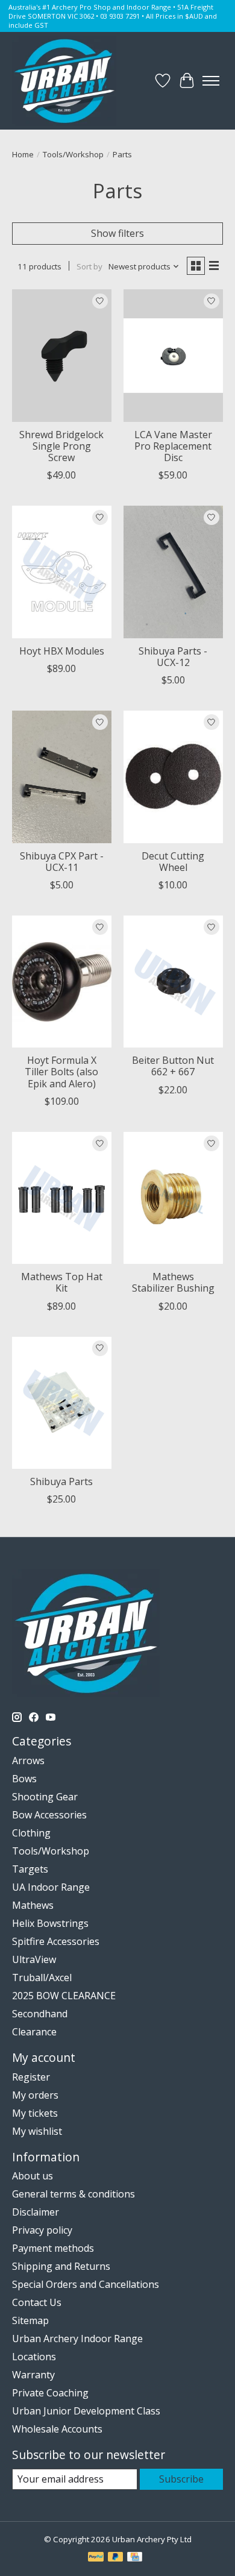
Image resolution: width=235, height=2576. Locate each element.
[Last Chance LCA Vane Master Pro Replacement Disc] (173, 355)
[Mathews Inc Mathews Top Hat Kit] (62, 1198)
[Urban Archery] (64, 81)
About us (33, 2176)
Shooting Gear (45, 1797)
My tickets (35, 2113)
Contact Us (37, 2302)
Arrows (28, 1761)
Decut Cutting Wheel (173, 862)
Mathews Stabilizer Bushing (173, 1282)
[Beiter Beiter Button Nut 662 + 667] (173, 982)
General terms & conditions (74, 2194)
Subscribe (181, 2479)
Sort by (89, 266)
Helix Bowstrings (50, 1923)
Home (23, 154)
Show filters (117, 233)
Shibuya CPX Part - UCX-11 (62, 862)
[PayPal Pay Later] (116, 2558)
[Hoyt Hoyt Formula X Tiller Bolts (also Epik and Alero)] (62, 982)
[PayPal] (96, 2558)
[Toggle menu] (211, 81)
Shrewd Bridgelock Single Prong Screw (61, 446)
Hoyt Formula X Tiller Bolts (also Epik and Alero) (61, 1072)
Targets (30, 1869)
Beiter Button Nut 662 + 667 (173, 1066)
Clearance (34, 2032)
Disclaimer (36, 2212)
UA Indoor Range (51, 1887)
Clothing (31, 1833)
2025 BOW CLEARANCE (64, 1996)
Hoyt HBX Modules (62, 651)
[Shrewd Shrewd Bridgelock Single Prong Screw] (62, 355)
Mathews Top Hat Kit (62, 1282)
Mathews (33, 1905)
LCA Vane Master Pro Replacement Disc (173, 446)
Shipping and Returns (61, 2266)
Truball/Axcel (42, 1978)
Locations (34, 2357)
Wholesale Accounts (57, 2429)
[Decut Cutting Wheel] (173, 777)
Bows (24, 1779)
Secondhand (40, 2014)
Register (31, 2077)
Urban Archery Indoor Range (77, 2339)
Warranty (33, 2375)
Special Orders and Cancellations (86, 2284)
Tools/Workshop (73, 154)
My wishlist (37, 2131)
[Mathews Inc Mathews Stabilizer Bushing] (173, 1198)
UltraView (34, 1959)
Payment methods (53, 2248)
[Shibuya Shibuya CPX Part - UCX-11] (62, 777)
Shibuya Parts (61, 1481)
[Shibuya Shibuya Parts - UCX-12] (173, 572)
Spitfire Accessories (56, 1941)
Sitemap (30, 2320)
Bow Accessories (49, 1815)
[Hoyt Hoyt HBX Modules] (62, 572)
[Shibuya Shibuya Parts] (62, 1403)
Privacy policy (42, 2230)
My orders (35, 2095)
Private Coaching (50, 2393)
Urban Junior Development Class (86, 2411)
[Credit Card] (135, 2558)
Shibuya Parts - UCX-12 (173, 657)
